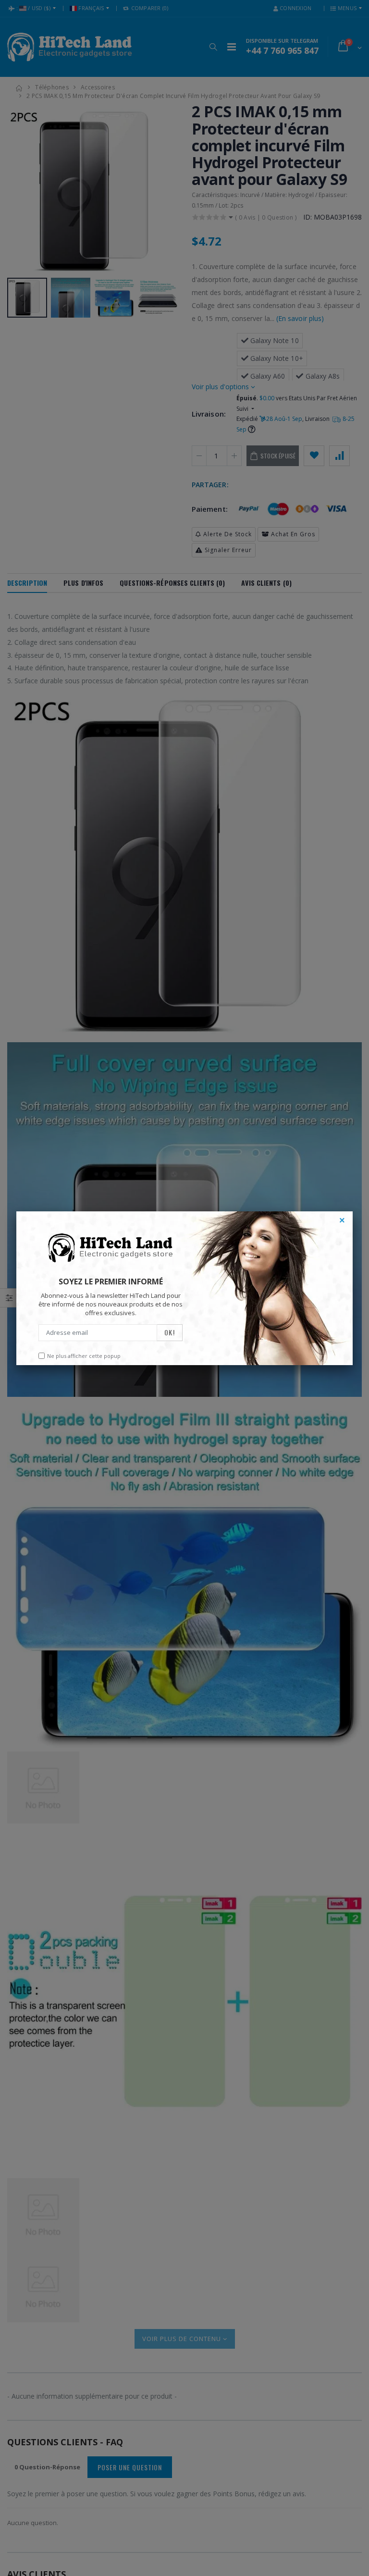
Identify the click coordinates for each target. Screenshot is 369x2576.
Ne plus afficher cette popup (84, 1356)
